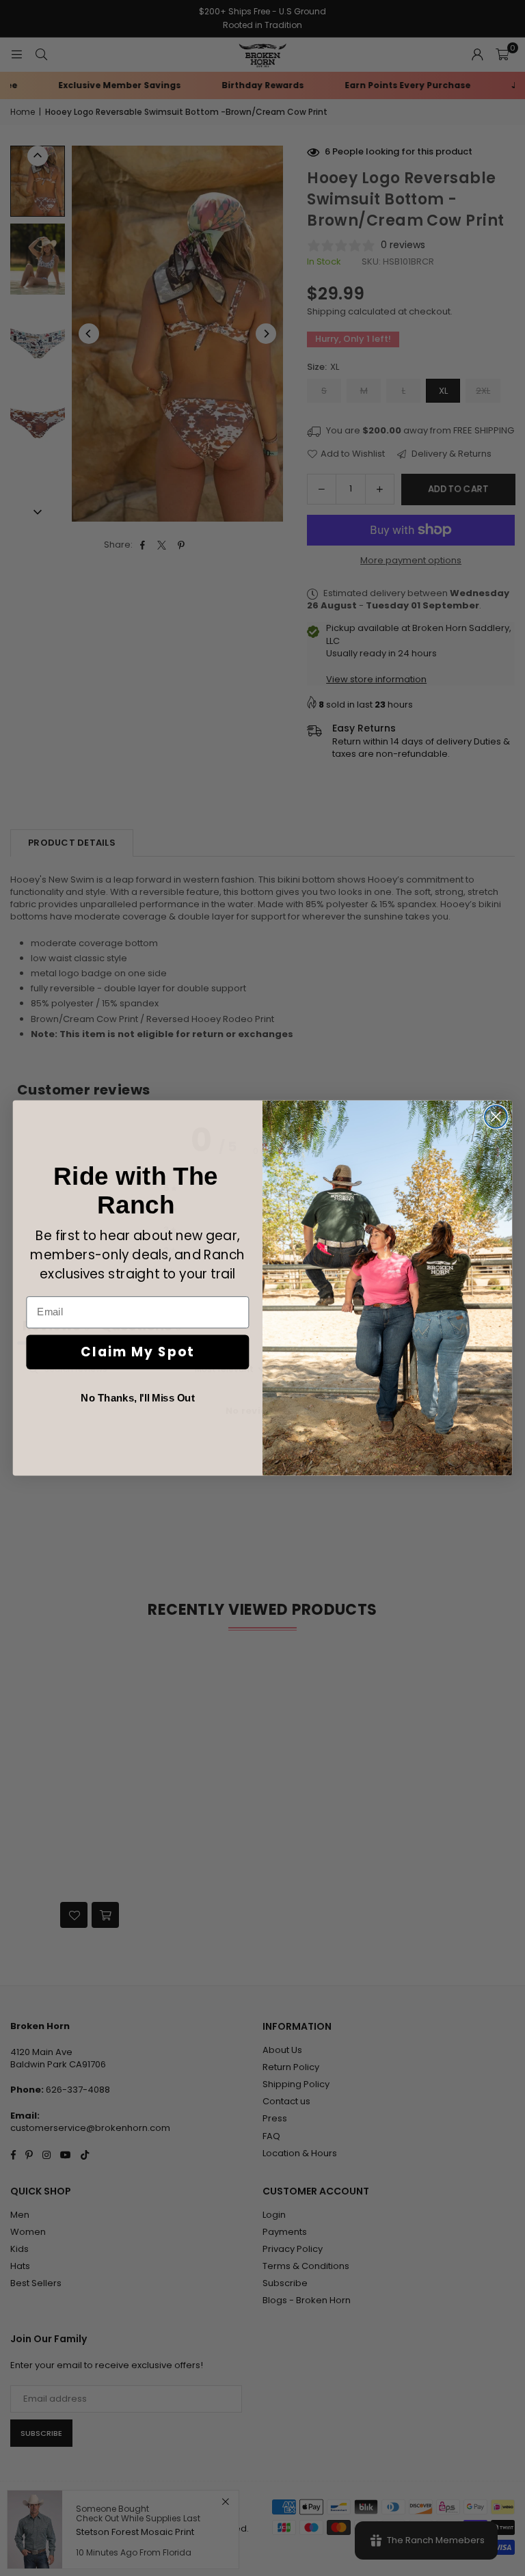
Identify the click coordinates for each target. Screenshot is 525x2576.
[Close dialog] (496, 1117)
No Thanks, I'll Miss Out (137, 1398)
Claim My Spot (137, 1352)
